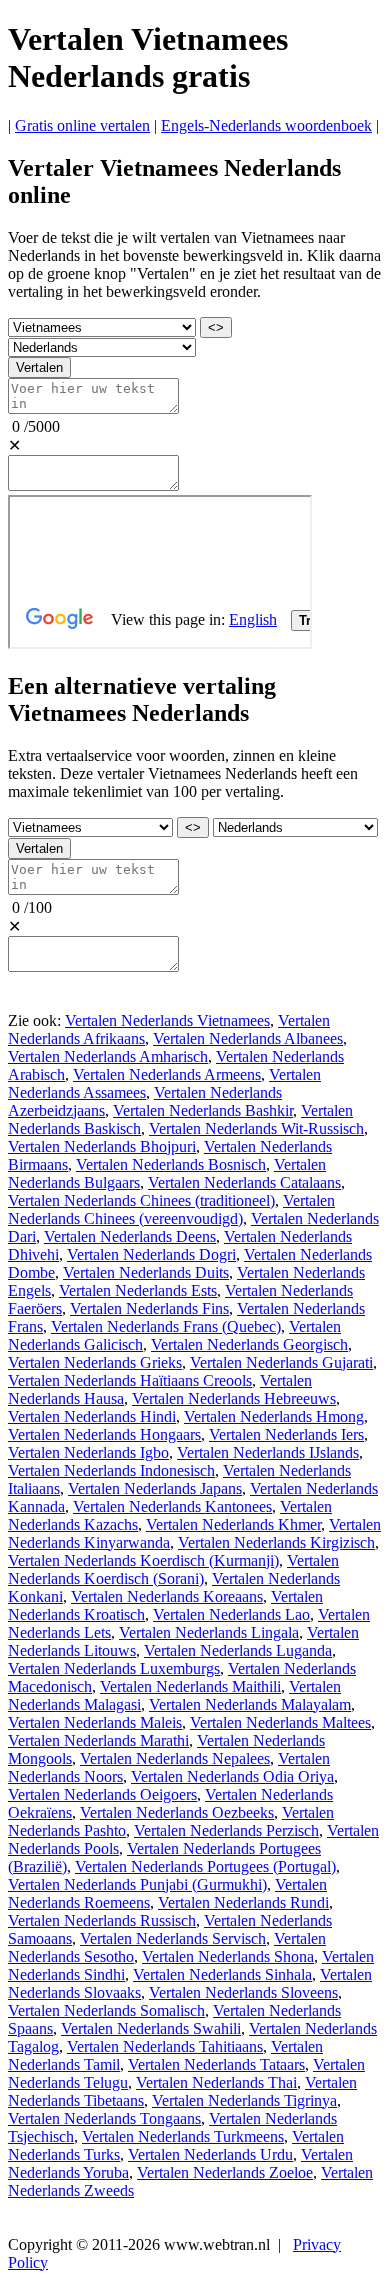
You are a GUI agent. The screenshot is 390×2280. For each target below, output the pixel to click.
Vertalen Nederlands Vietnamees (167, 1020)
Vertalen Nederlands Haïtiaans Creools (130, 1380)
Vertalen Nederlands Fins (149, 1308)
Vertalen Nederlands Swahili (151, 2028)
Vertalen (39, 367)
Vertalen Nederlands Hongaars (104, 1434)
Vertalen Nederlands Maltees (280, 1722)
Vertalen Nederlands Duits (146, 1272)
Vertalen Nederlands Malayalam (250, 1704)
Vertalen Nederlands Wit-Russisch (256, 1128)
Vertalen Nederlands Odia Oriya (232, 1776)
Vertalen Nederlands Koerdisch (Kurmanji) (143, 1560)
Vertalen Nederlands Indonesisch (111, 1470)
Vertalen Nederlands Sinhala (222, 1974)
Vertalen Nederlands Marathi (98, 1740)
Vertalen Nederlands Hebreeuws (234, 1398)
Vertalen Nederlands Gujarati (281, 1362)
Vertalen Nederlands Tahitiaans (165, 2046)
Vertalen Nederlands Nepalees (175, 1758)
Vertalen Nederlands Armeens (167, 1074)
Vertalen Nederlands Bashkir (203, 1110)
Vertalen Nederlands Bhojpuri (102, 1146)
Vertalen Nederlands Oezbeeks (177, 1812)
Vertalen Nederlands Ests (138, 1290)
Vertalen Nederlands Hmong (274, 1416)
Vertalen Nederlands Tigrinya (244, 2100)
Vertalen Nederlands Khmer (233, 1524)
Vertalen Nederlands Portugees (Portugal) (205, 1866)
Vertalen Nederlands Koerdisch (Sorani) (173, 1569)
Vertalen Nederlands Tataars (216, 2064)
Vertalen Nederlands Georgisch (249, 1344)
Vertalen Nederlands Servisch (173, 1938)
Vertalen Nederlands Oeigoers (102, 1794)
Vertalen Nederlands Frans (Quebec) (166, 1326)
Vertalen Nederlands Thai (216, 2082)
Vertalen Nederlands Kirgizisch (276, 1542)
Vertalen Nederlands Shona (228, 1956)
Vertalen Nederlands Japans (155, 1488)
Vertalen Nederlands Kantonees (172, 1506)
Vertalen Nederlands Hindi (92, 1416)
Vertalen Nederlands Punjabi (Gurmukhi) (137, 1884)
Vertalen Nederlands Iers (286, 1434)
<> (216, 327)
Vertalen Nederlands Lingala (209, 1632)
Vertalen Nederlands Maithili (190, 1686)
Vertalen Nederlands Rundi (243, 1902)
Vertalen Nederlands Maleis (95, 1722)
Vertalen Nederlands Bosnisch (171, 1164)
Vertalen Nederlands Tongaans (104, 2118)
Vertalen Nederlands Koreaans (167, 1596)
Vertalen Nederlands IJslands (268, 1452)
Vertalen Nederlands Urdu (210, 2154)
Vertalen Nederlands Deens (130, 1236)
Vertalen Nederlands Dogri (151, 1254)
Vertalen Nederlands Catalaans (244, 1182)
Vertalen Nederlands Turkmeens (183, 2136)
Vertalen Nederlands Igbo (88, 1452)
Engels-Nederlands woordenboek (266, 125)
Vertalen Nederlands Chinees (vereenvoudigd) (171, 1209)
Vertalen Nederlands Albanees (248, 1038)
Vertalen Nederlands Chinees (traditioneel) (141, 1200)
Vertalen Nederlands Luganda (238, 1650)
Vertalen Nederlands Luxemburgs (114, 1668)
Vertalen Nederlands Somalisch (106, 2010)
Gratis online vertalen (82, 125)
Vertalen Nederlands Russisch (102, 1920)
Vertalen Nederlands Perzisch (226, 1830)
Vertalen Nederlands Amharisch (108, 1056)
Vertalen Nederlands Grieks (95, 1362)
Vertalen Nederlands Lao (231, 1614)
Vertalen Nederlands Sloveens (243, 1992)
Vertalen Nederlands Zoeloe (225, 2172)
